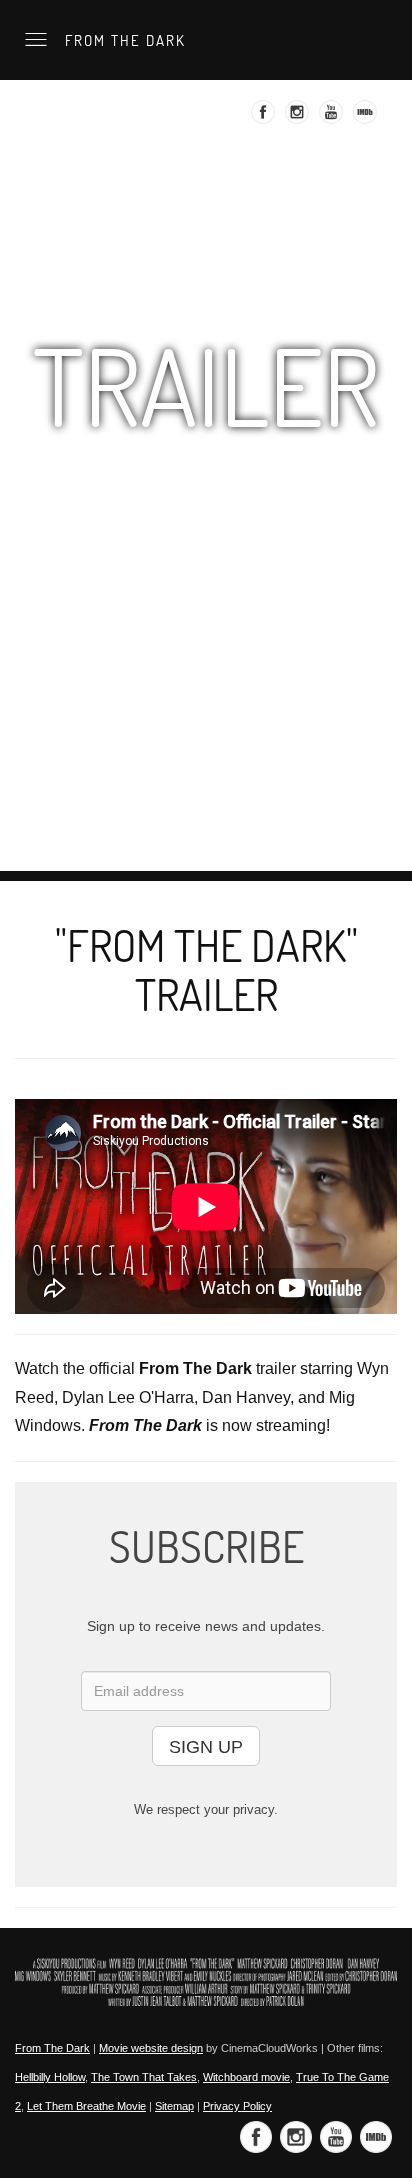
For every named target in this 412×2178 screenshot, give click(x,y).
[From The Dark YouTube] (333, 118)
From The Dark (123, 40)
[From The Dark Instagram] (299, 118)
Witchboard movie (246, 2077)
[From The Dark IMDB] (367, 118)
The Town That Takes (144, 2077)
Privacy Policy (237, 2106)
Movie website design (151, 2048)
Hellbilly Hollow (50, 2077)
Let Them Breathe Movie (86, 2106)
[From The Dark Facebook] (265, 118)
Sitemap (174, 2106)
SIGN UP (206, 1747)
